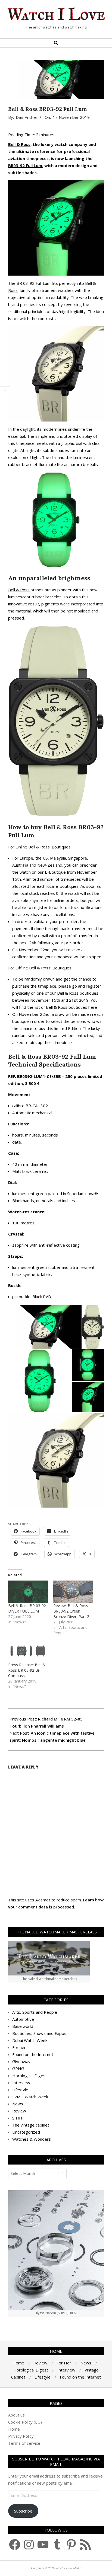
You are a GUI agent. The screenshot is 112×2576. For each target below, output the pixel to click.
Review (19, 2111)
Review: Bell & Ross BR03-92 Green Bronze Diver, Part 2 (71, 1611)
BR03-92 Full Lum (25, 165)
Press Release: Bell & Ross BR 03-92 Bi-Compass (27, 1670)
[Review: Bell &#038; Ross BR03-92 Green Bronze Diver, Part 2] (73, 1592)
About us (16, 2415)
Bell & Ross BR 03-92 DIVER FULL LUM (27, 1608)
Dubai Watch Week (30, 2040)
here (93, 1007)
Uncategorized (26, 2132)
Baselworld (23, 2026)
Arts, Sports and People (35, 2012)
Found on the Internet (33, 2054)
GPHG (18, 2069)
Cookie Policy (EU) (25, 2422)
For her (19, 2047)
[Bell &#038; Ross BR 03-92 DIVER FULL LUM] (28, 1592)
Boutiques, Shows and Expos (39, 2033)
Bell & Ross (19, 144)
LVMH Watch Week (30, 2097)
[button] (45, 1327)
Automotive (23, 2019)
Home (14, 2429)
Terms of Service (24, 2443)
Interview (21, 2083)
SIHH (17, 2118)
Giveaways (22, 2061)
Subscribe (23, 2511)
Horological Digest (30, 2076)
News (18, 2104)
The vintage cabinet (31, 2125)
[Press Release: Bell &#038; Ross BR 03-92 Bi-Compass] (28, 1651)
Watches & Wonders (32, 2139)
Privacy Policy (21, 2436)
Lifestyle (20, 2090)
